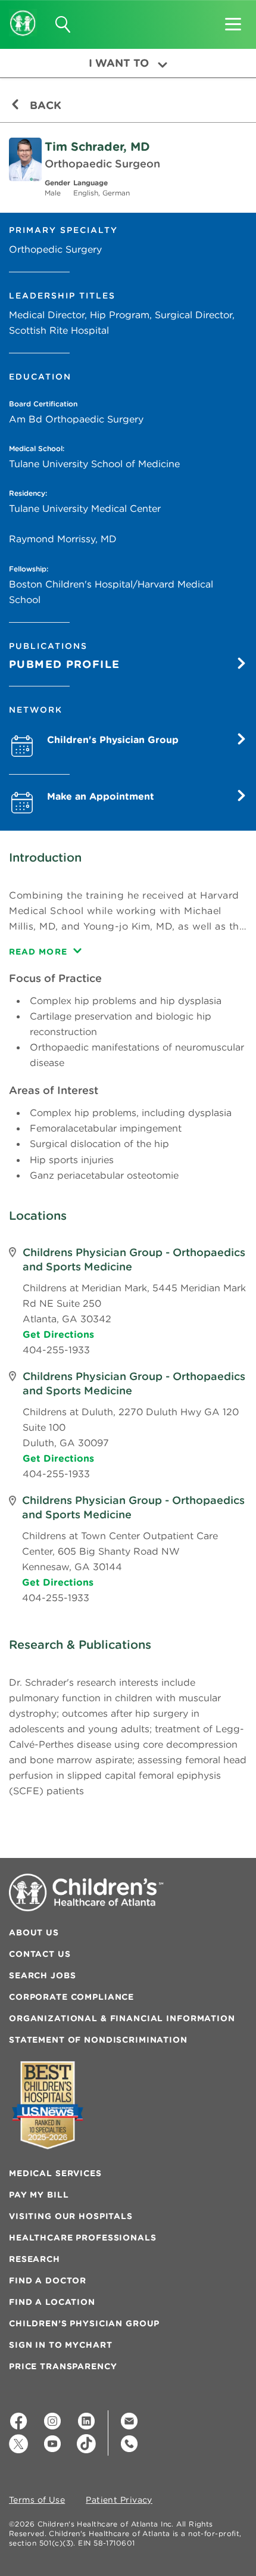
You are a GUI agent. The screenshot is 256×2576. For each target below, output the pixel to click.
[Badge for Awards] (48, 2105)
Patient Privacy (119, 2500)
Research (35, 2259)
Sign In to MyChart (60, 2345)
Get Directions (58, 1334)
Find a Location (52, 2302)
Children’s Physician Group (84, 2323)
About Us (34, 1932)
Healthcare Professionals (83, 2238)
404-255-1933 (56, 1350)
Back (44, 105)
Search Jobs (42, 1975)
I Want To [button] (119, 63)
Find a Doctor (48, 2280)
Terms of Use (37, 2500)
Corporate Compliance (71, 1997)
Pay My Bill (39, 2195)
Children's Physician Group (113, 739)
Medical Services (55, 2173)
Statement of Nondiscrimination (98, 2040)
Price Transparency (63, 2366)
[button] (233, 20)
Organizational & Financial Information (122, 2018)
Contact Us (40, 1954)
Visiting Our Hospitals (71, 2216)
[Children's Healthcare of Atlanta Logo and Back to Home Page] (23, 15)
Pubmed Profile (64, 664)
